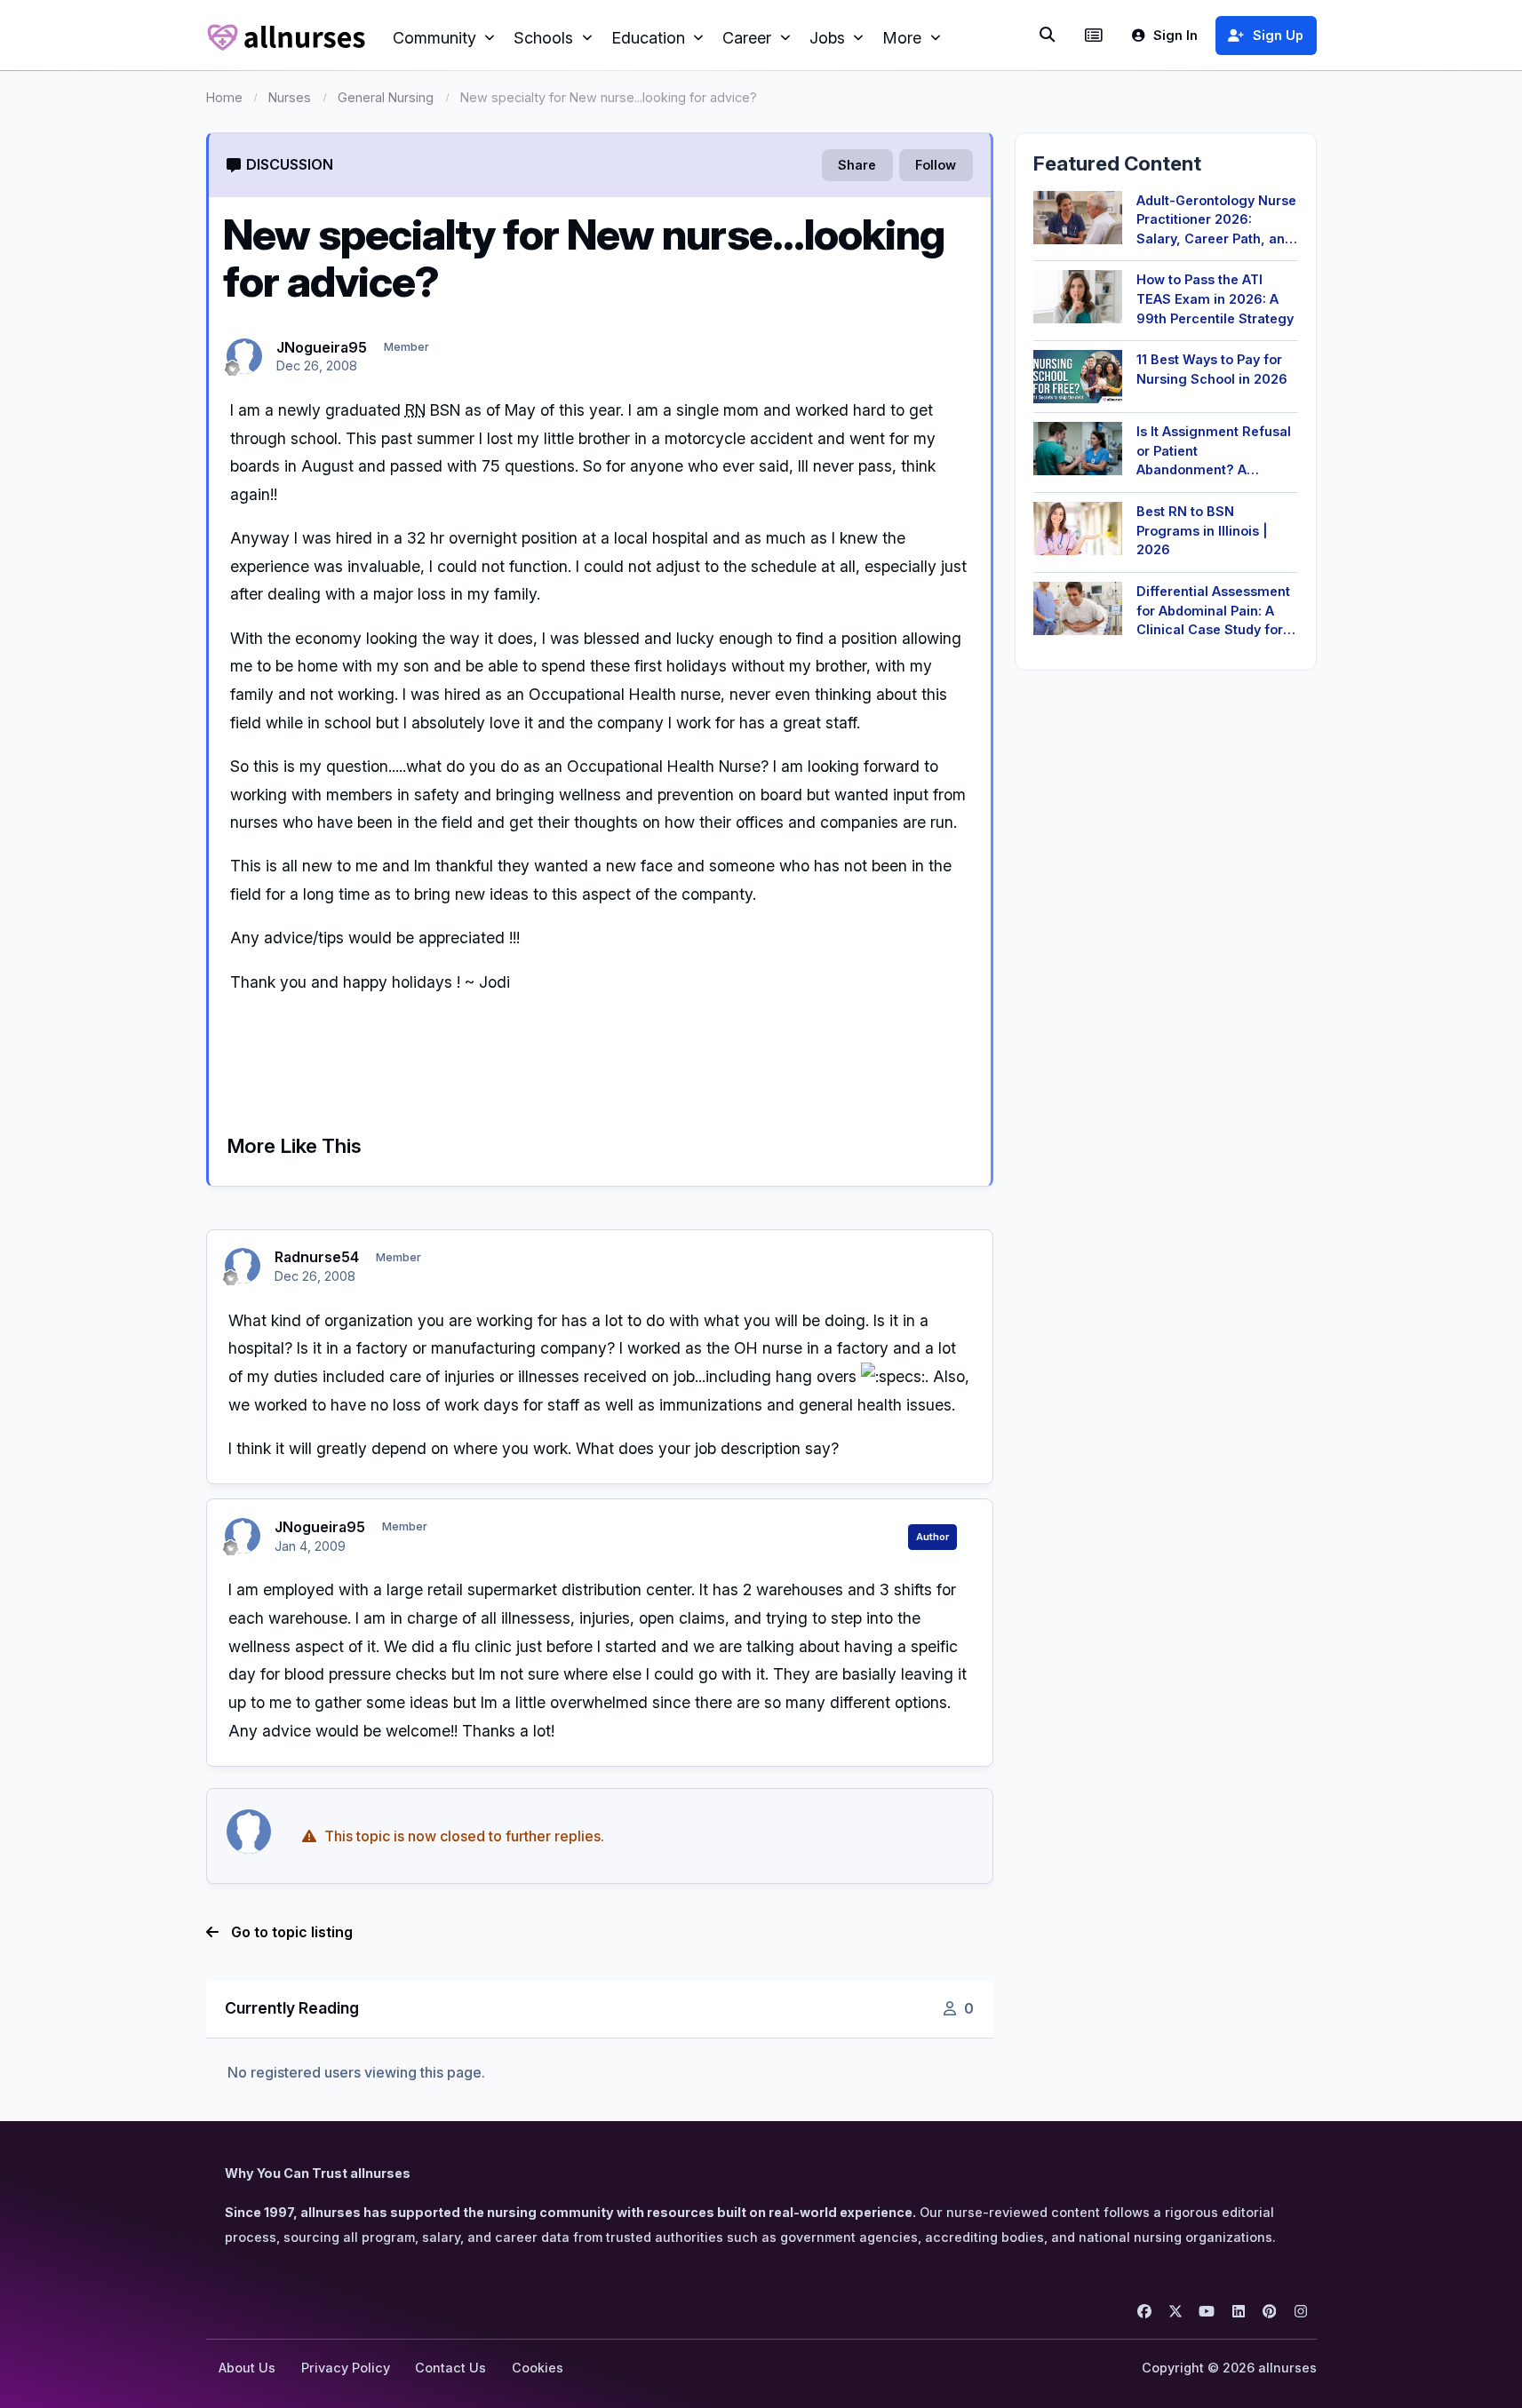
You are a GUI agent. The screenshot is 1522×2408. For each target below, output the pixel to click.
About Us (247, 2368)
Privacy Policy (346, 2368)
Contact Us (450, 2368)
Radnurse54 (317, 1257)
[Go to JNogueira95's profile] (244, 356)
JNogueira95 (322, 347)
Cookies (538, 2368)
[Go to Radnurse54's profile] (243, 1266)
